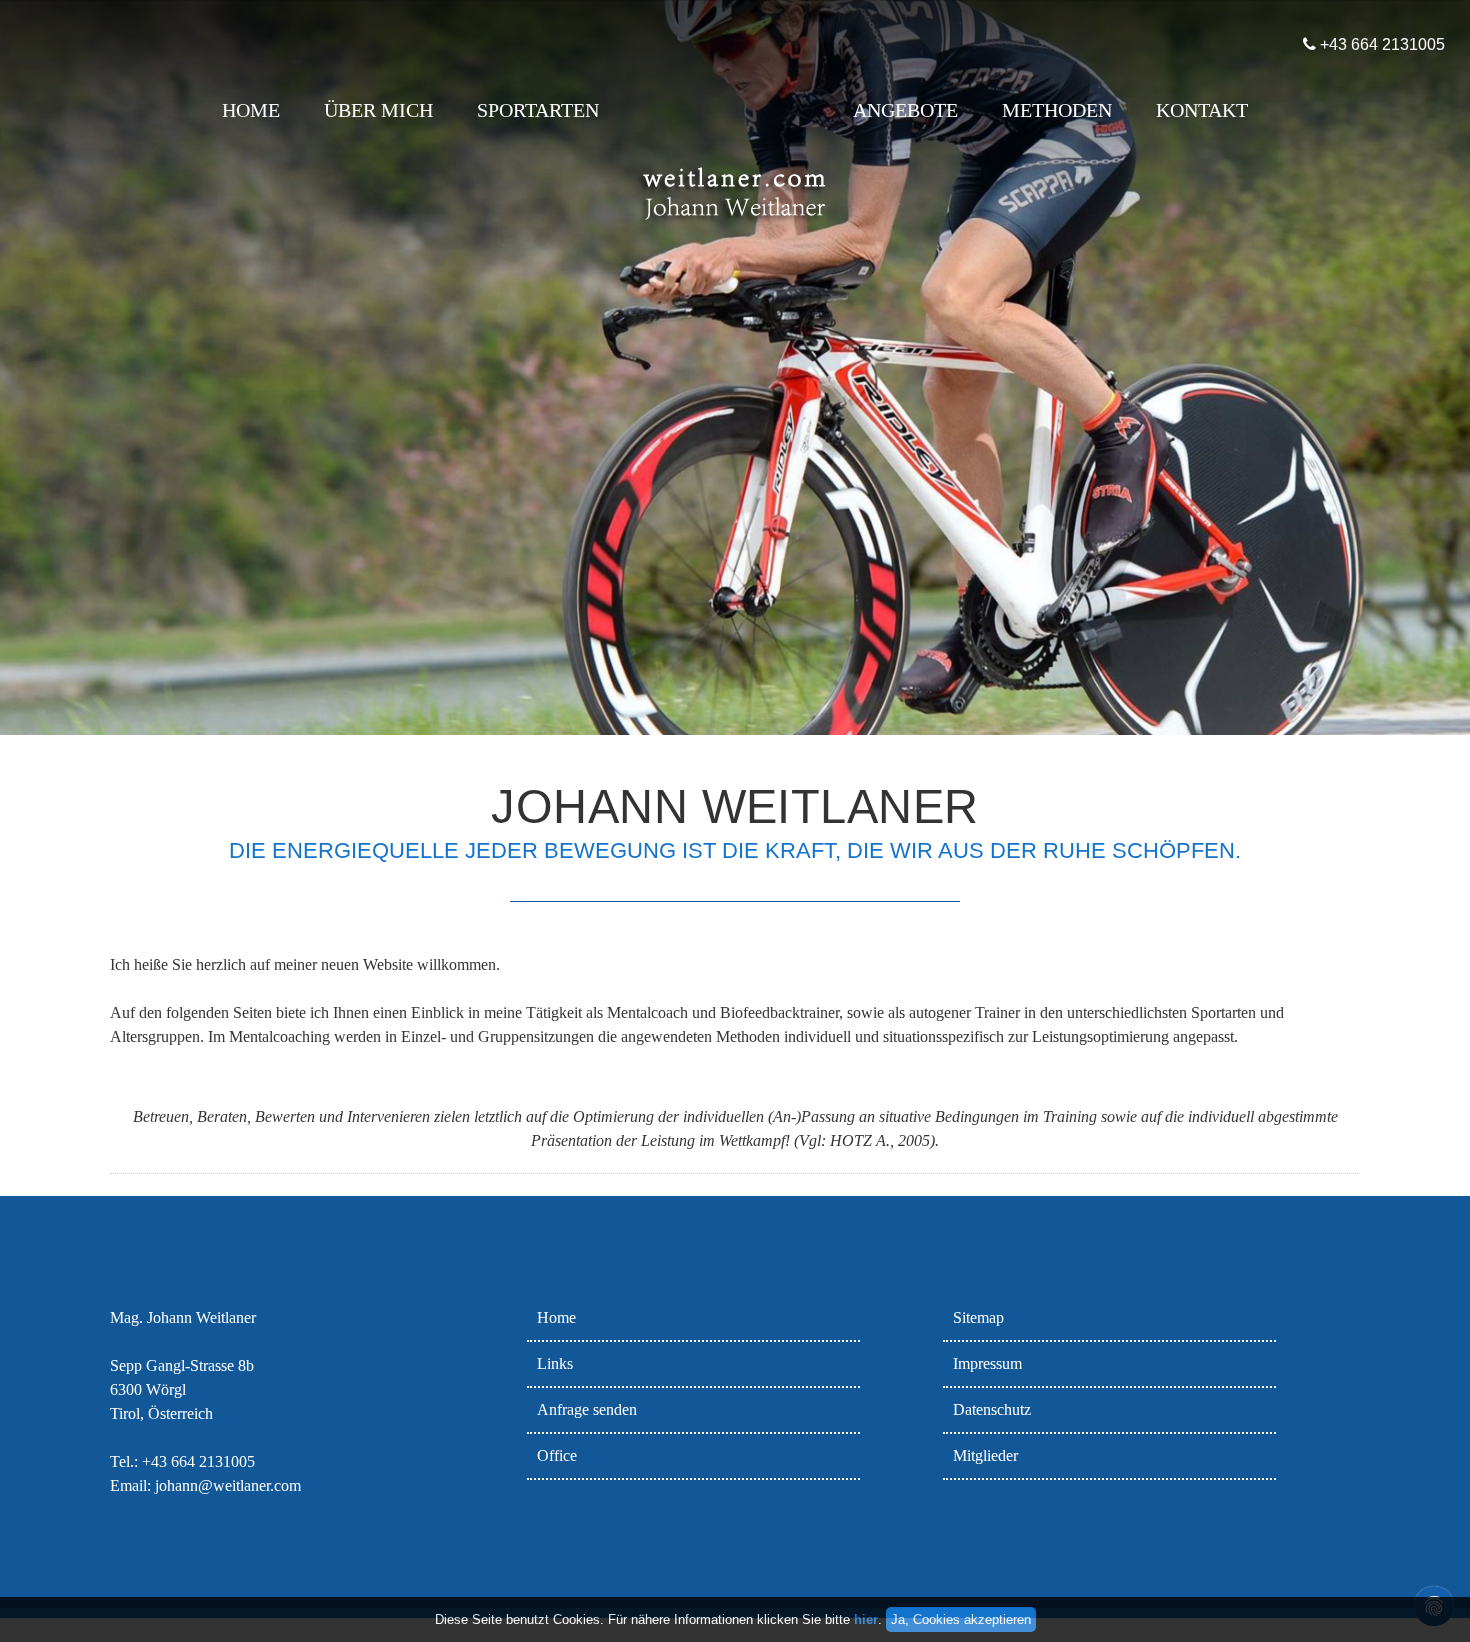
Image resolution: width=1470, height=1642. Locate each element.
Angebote (905, 110)
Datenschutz (992, 1409)
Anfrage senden (587, 1409)
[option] (735, 367)
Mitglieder (985, 1455)
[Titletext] (735, 243)
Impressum (987, 1363)
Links (555, 1363)
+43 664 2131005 (1370, 44)
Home (251, 110)
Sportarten (538, 110)
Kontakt (1202, 110)
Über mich (378, 110)
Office (557, 1455)
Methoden (1057, 110)
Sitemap (978, 1317)
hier (866, 1619)
